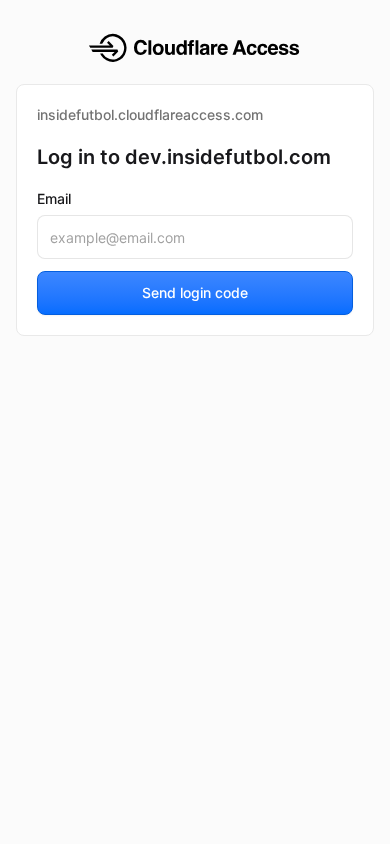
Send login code (195, 292)
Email (54, 198)
